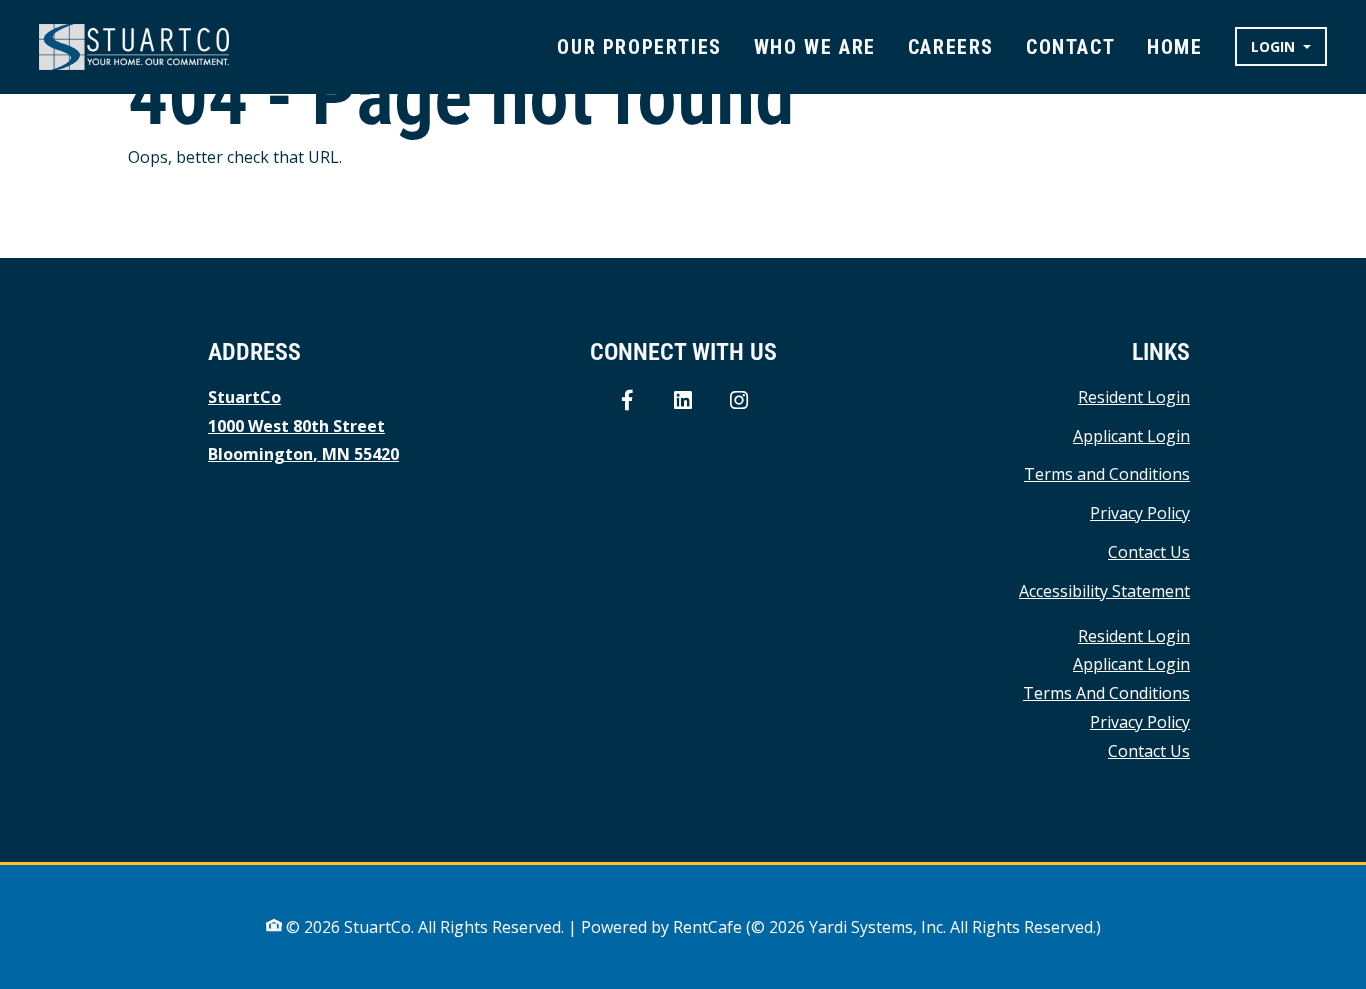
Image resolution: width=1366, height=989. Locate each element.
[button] (1281, 46)
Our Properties (639, 47)
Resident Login (1134, 396)
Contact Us (1149, 552)
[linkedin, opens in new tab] (683, 401)
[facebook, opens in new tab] (627, 401)
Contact (1070, 47)
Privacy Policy (1140, 512)
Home (1174, 47)
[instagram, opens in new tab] (739, 401)
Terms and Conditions (1107, 473)
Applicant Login (1131, 435)
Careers (951, 47)
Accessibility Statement (1104, 590)
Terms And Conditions (1106, 693)
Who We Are (815, 47)
